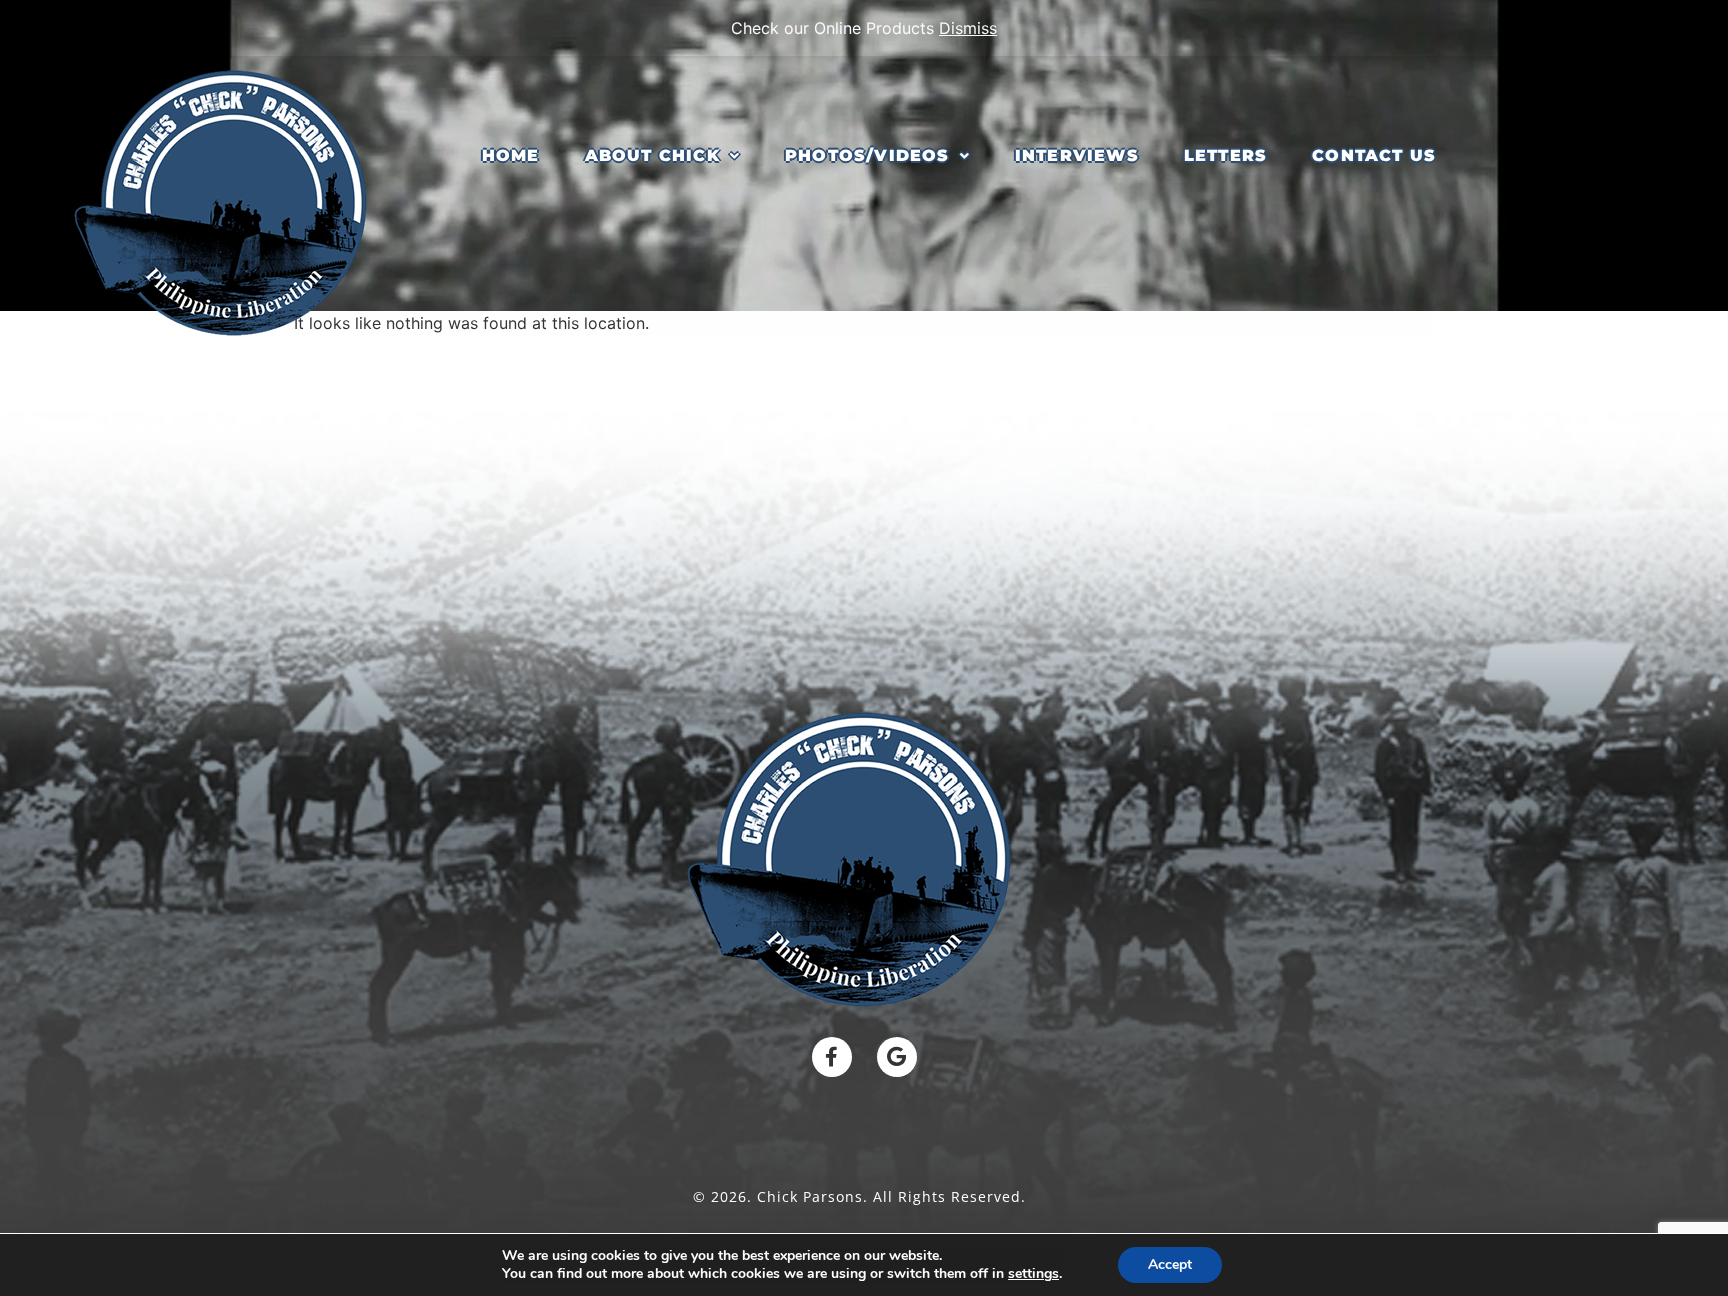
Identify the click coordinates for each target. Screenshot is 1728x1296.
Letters (1225, 155)
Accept (1170, 1264)
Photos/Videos (867, 155)
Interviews (1077, 155)
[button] (662, 156)
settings (1033, 1274)
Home (511, 155)
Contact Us (1374, 155)
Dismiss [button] (968, 28)
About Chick (652, 155)
